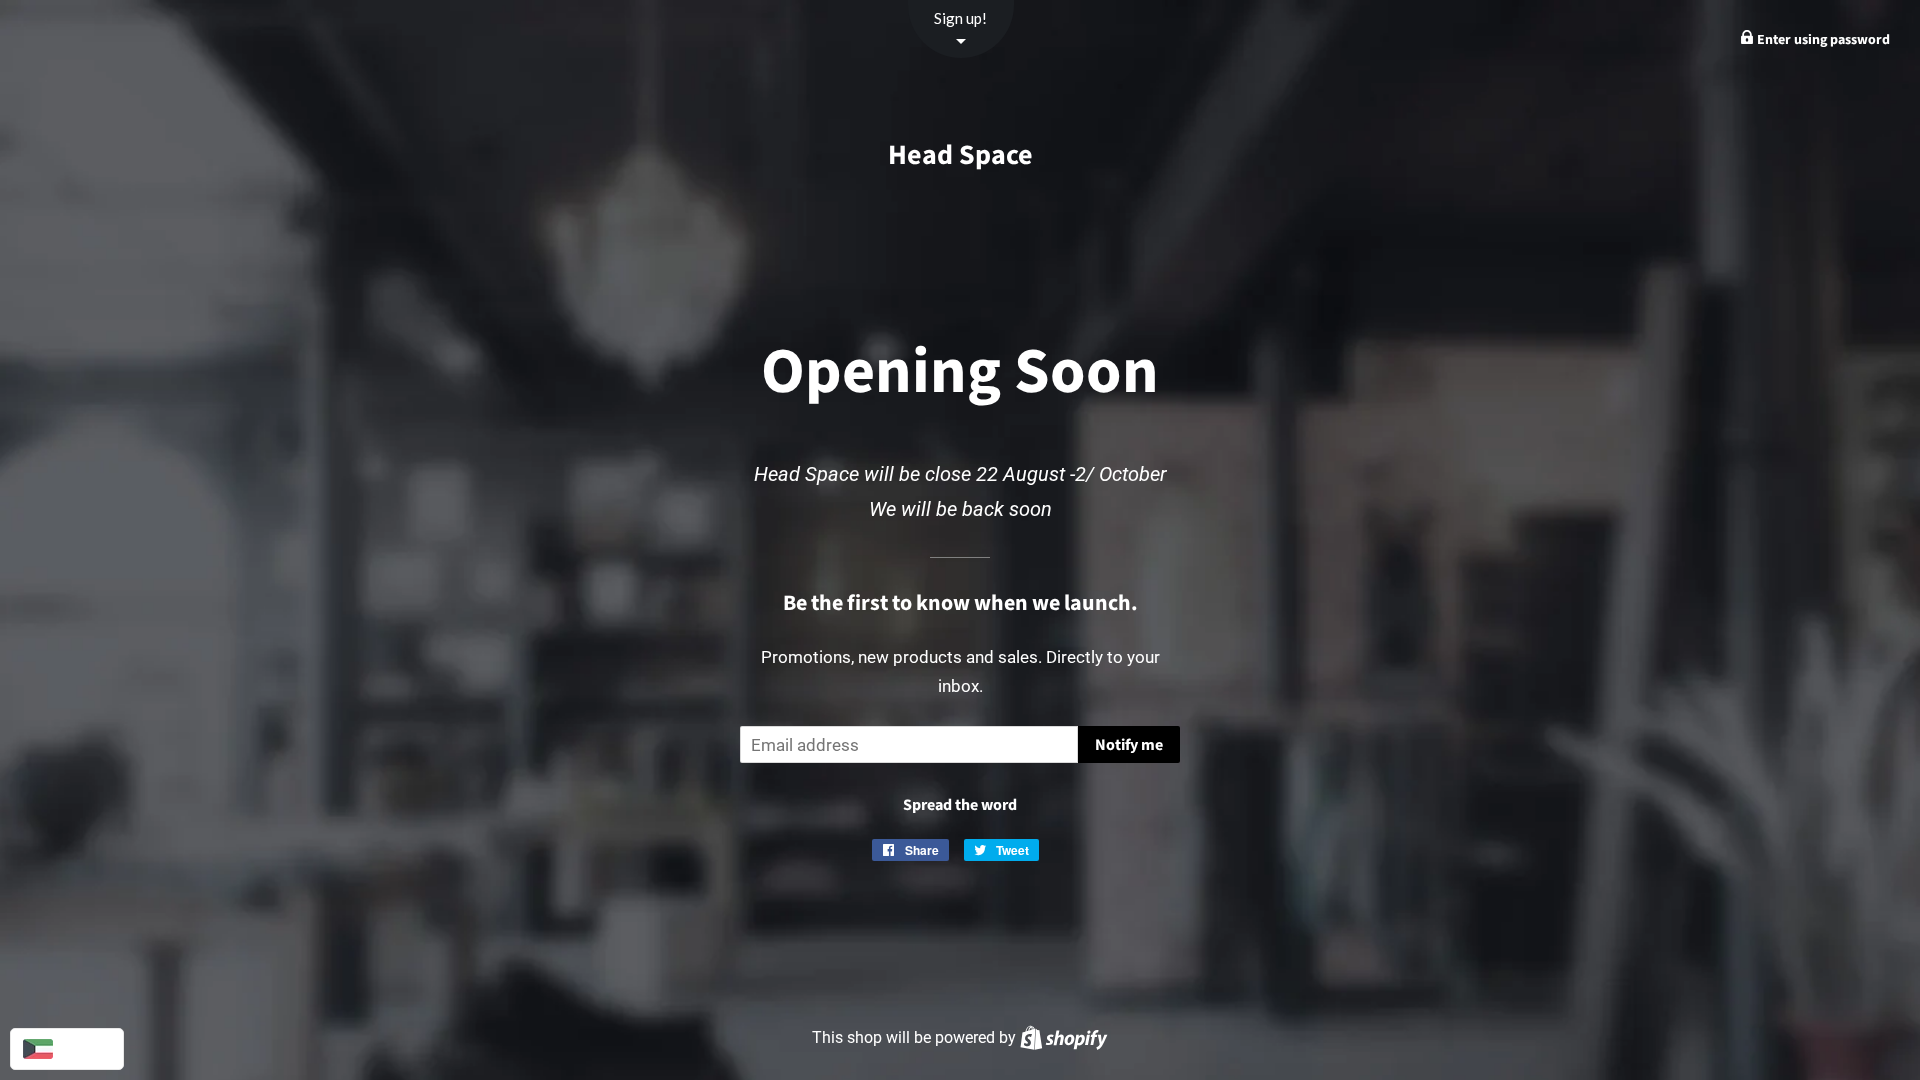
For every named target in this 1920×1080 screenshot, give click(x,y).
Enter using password (1822, 40)
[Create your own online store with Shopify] (1063, 1037)
